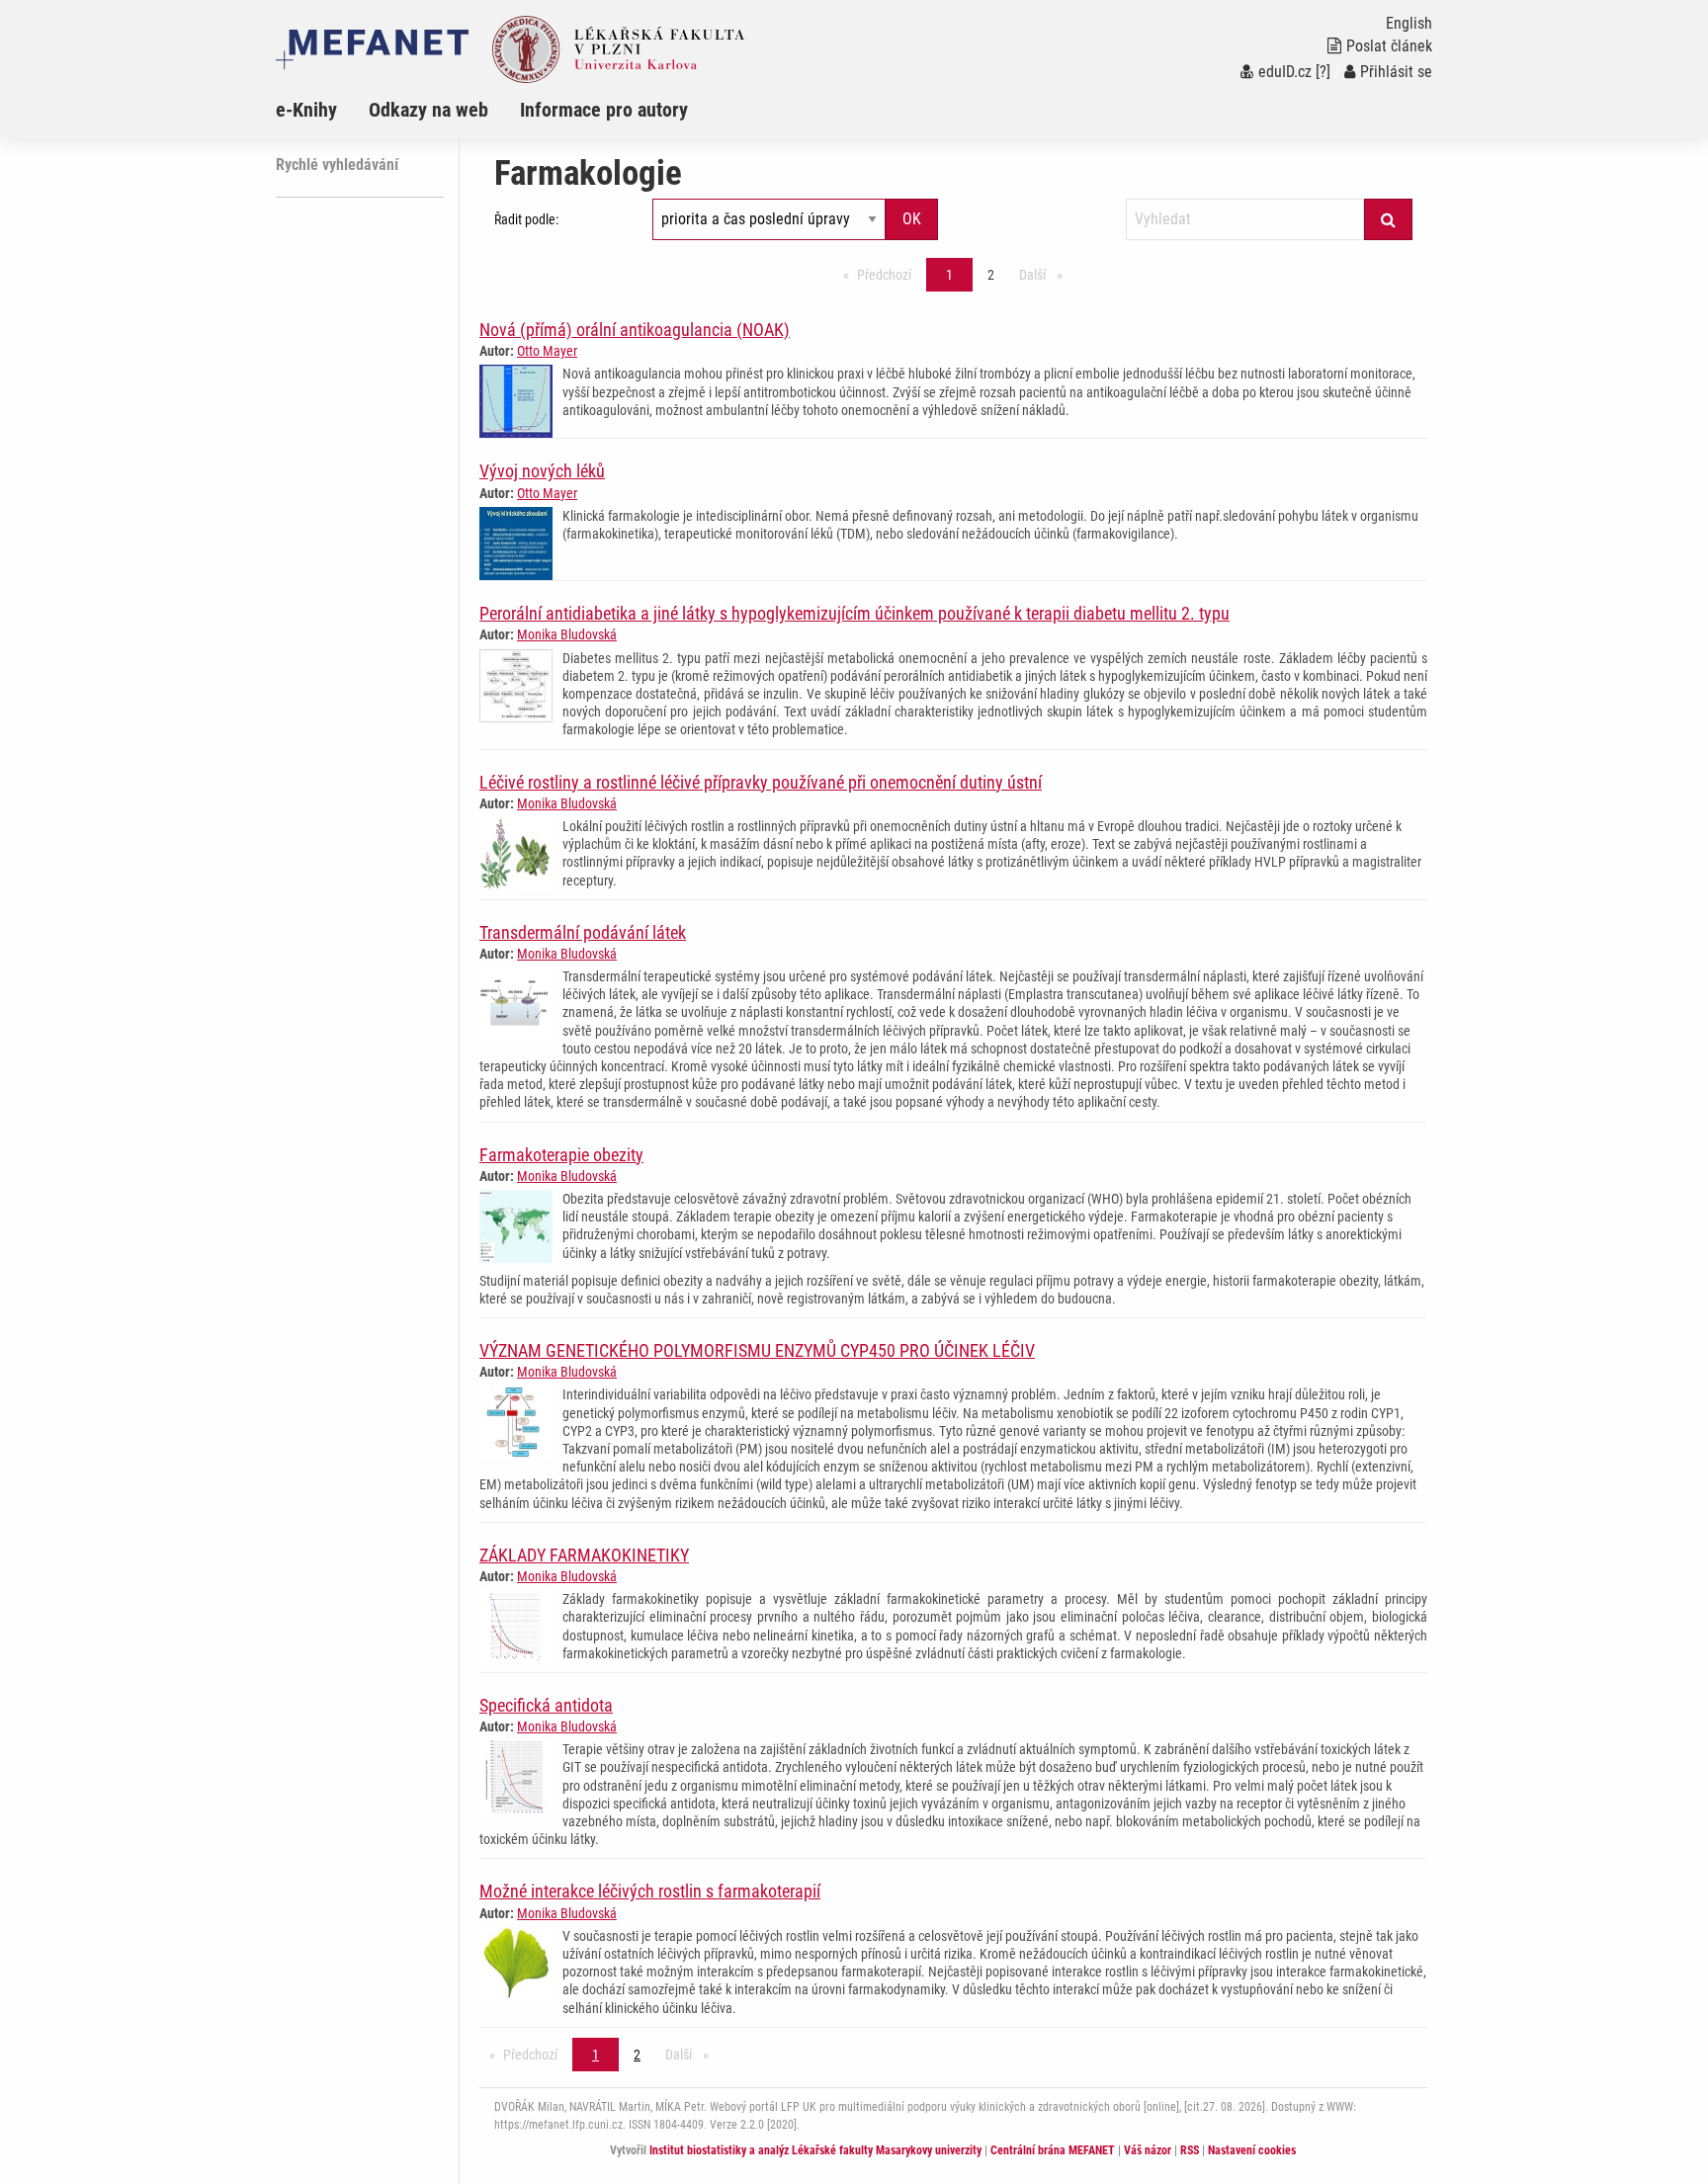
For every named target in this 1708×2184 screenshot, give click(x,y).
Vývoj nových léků (542, 471)
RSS (1190, 2150)
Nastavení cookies (1252, 2150)
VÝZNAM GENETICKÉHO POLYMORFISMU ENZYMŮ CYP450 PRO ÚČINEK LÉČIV (757, 1350)
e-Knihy (306, 110)
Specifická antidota (546, 1705)
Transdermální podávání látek (583, 932)
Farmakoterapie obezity (561, 1155)
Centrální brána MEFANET (1053, 2150)
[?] (1323, 72)
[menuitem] (322, 110)
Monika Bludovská (567, 634)
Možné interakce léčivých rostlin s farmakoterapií (650, 1891)
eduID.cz (1285, 72)
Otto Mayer (547, 351)
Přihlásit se (1396, 72)
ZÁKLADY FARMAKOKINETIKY (584, 1555)
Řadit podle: (526, 219)
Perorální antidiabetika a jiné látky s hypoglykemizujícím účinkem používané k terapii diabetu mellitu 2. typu (854, 613)
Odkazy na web (428, 110)
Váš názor (1148, 2150)
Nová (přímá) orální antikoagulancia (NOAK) (635, 330)
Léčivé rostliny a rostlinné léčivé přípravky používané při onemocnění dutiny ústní (761, 782)
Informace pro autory (604, 110)
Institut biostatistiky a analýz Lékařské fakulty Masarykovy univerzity (815, 2150)
